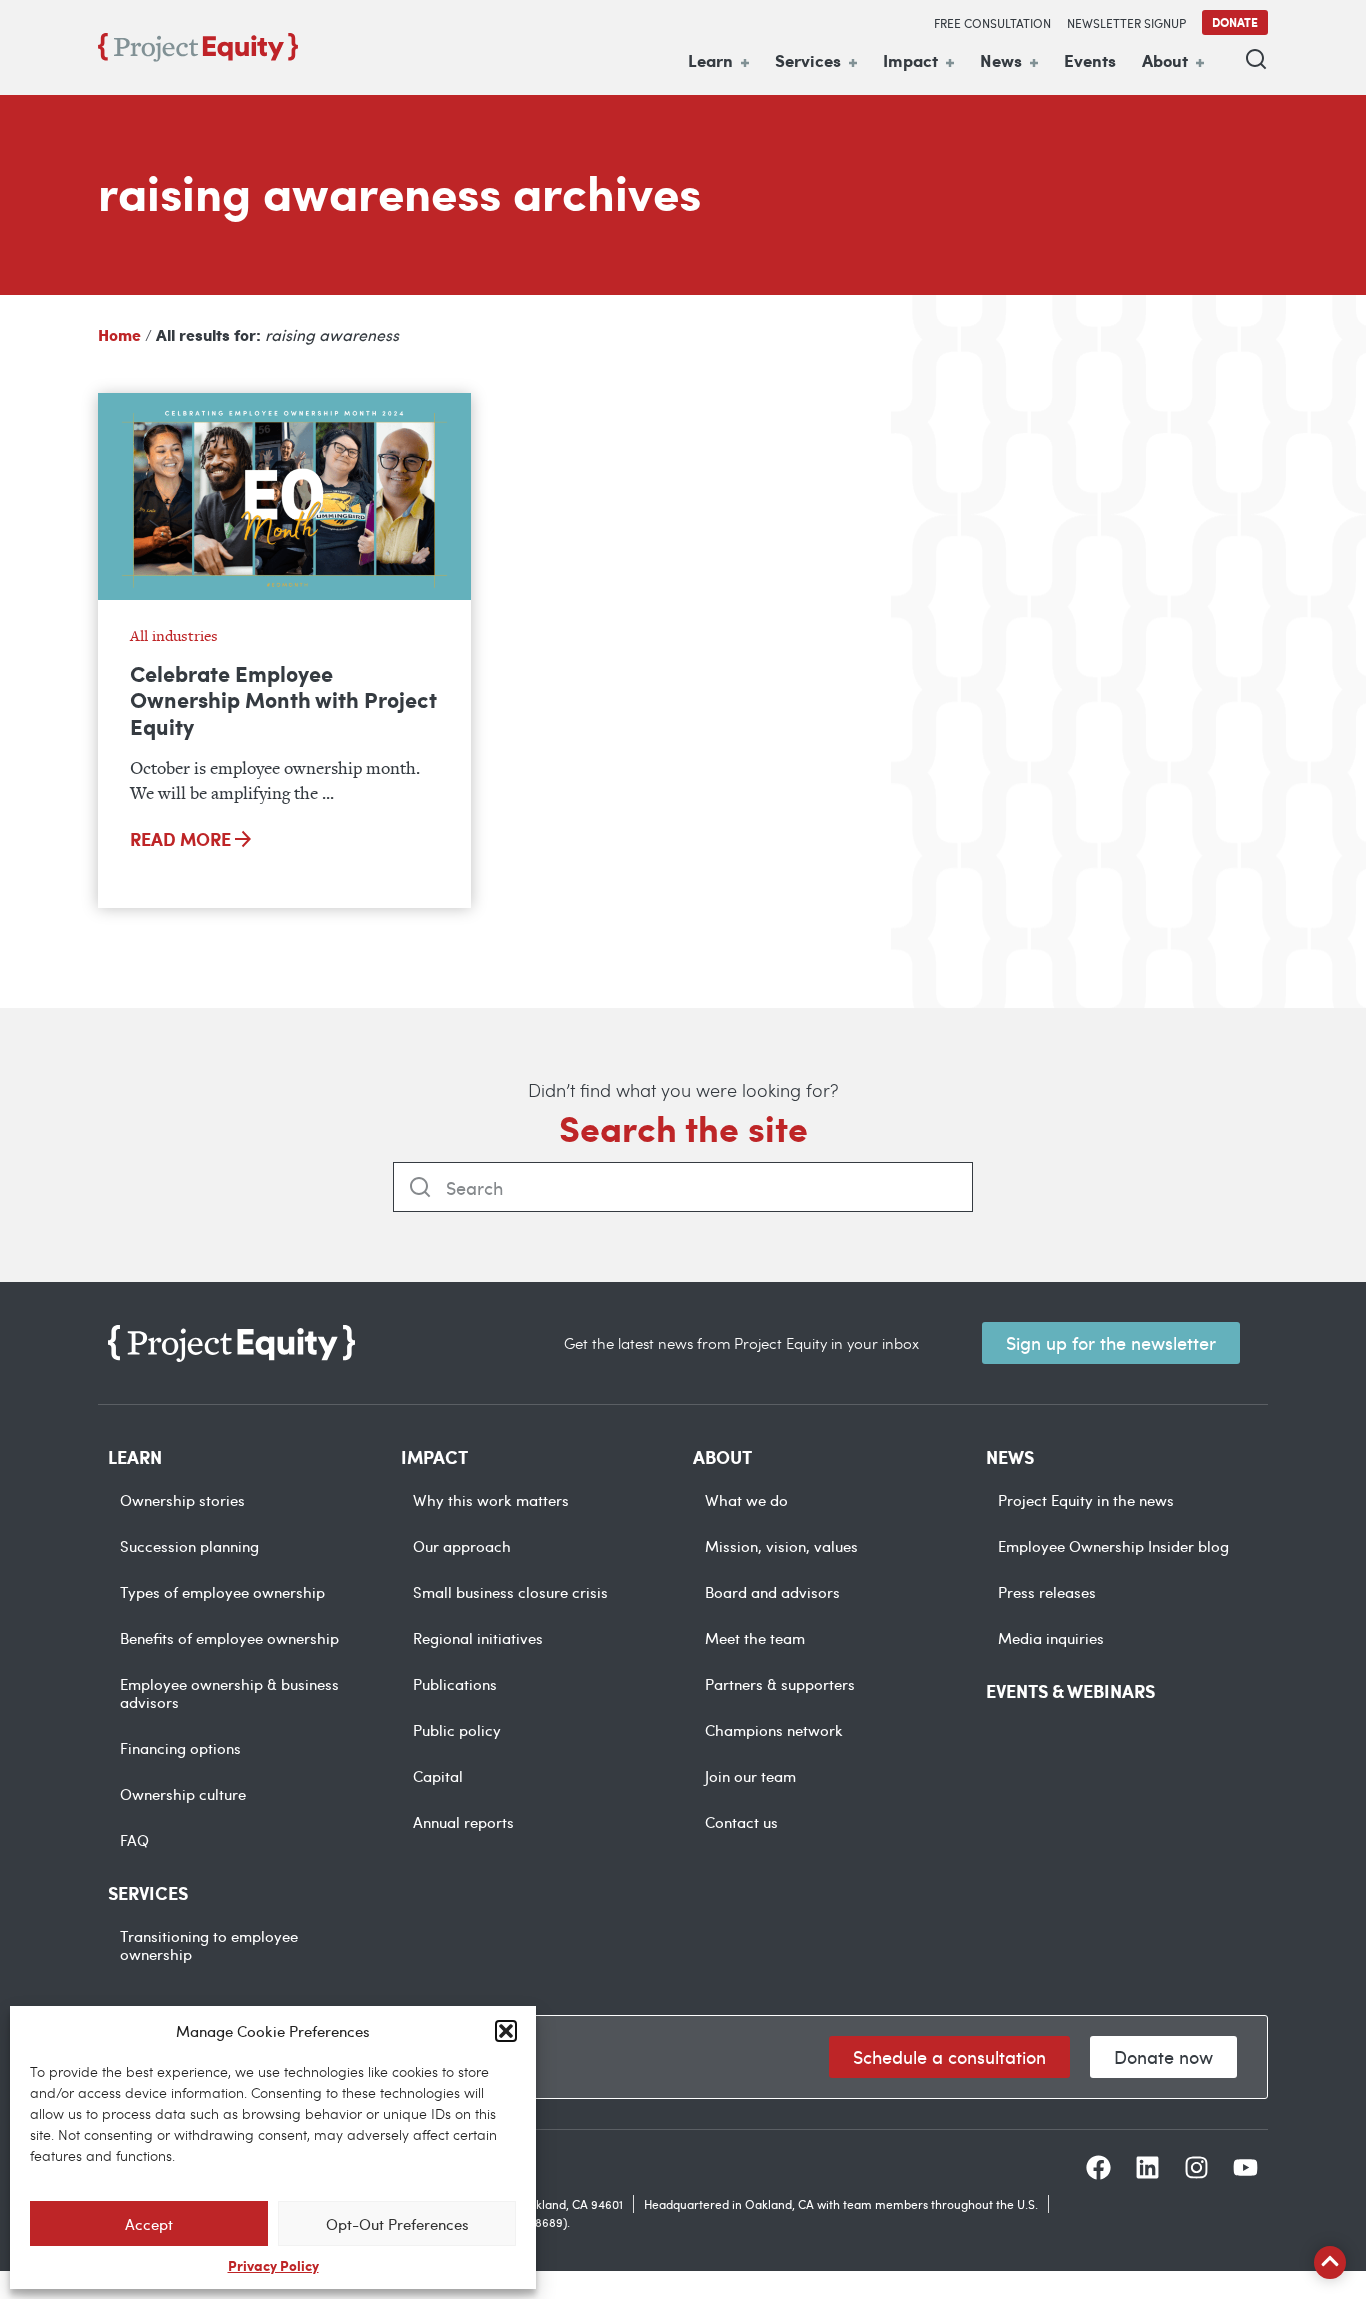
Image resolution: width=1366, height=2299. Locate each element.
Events (1090, 60)
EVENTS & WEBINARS (1070, 1691)
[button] (506, 2031)
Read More (182, 839)
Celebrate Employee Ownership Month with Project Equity (283, 700)
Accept (149, 2224)
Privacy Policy (273, 2265)
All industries (174, 635)
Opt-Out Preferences (397, 2224)
